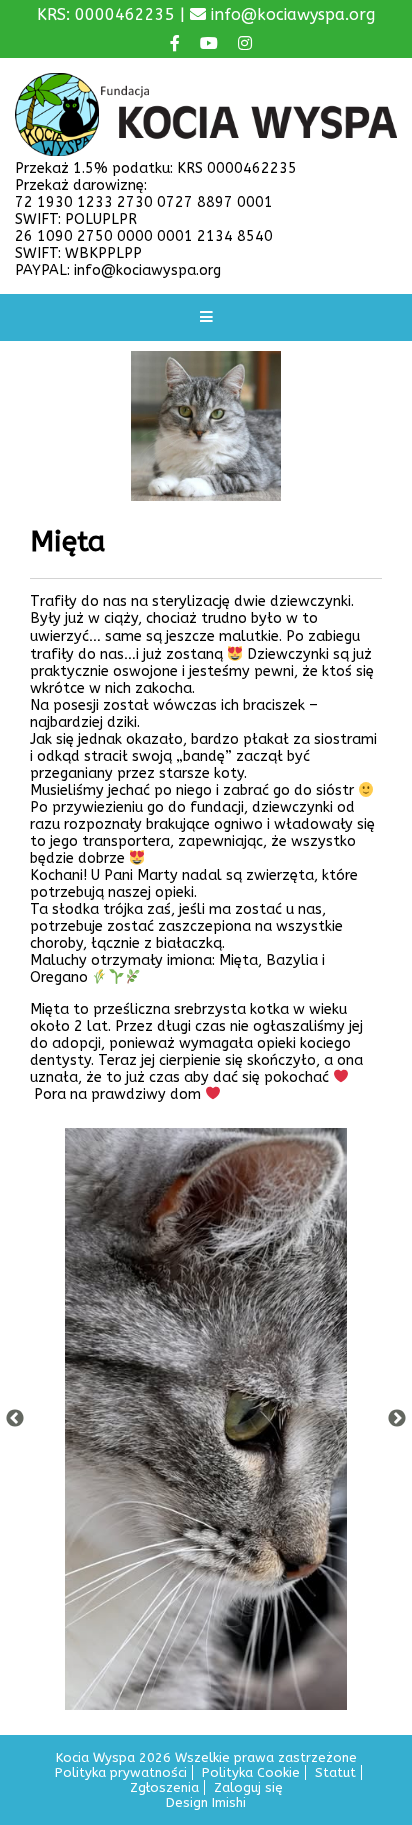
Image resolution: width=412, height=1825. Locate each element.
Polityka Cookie (251, 1772)
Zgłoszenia (164, 1787)
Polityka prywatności (121, 1772)
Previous (15, 1419)
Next (397, 1419)
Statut (335, 1772)
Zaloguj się (248, 1787)
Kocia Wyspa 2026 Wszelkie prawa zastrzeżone (206, 1757)
